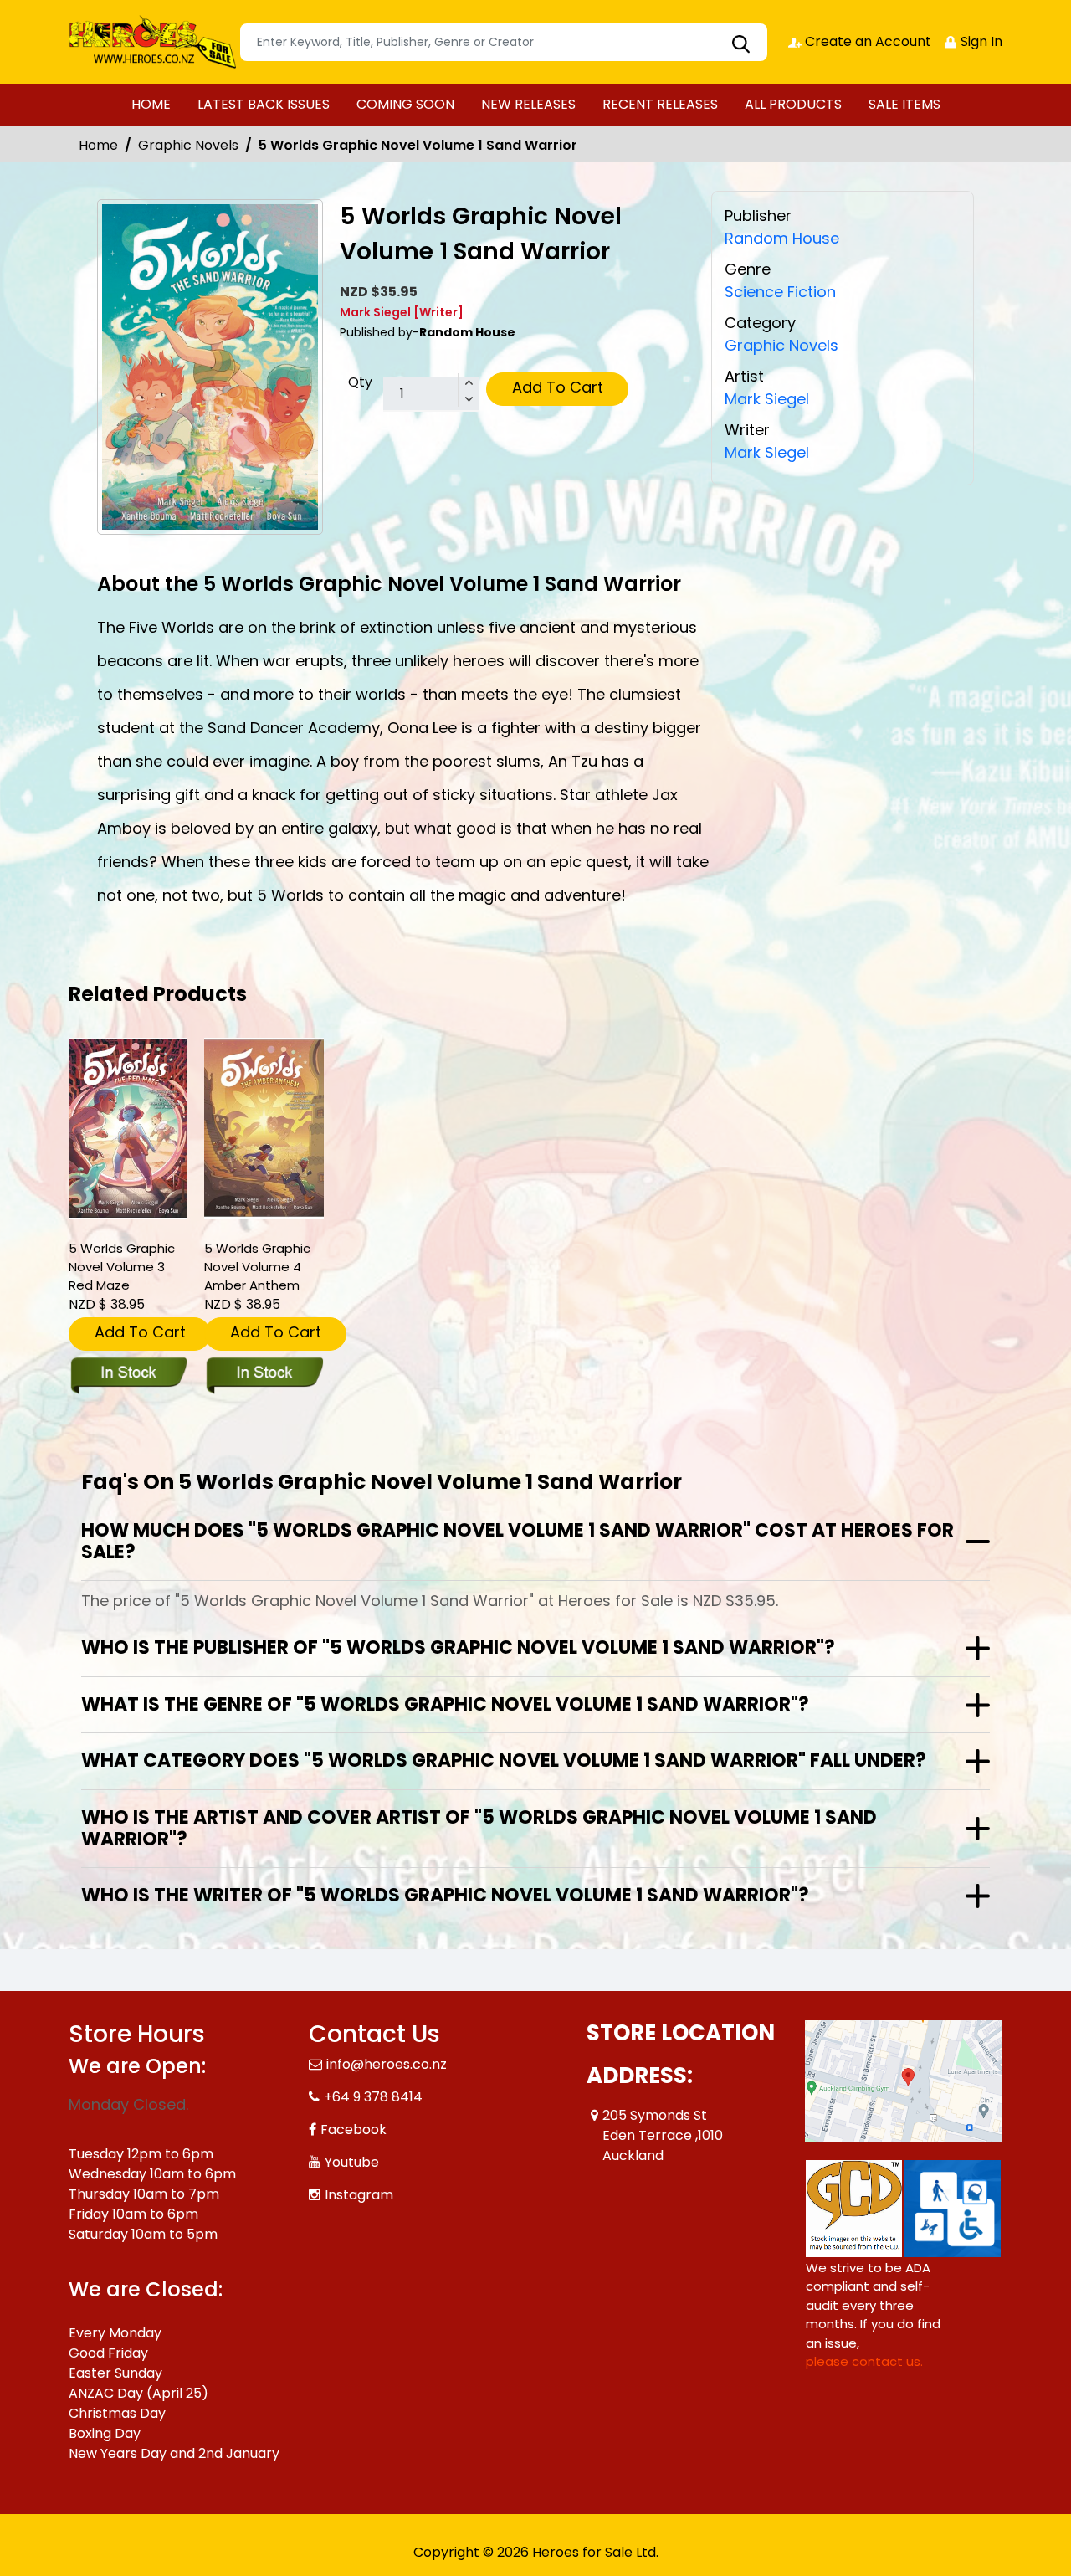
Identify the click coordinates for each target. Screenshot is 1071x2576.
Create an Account (866, 41)
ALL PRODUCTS (793, 104)
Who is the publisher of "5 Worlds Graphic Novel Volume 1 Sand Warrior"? (458, 1647)
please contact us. (864, 2361)
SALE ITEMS (904, 104)
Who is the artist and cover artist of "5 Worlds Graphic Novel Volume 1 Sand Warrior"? (479, 1828)
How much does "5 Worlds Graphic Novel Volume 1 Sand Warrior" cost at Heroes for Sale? (518, 1541)
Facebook (354, 2130)
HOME (151, 104)
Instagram (359, 2195)
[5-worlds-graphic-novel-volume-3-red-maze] (128, 1128)
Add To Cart (558, 387)
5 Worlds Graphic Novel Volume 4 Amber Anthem (257, 1267)
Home (98, 145)
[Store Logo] (152, 42)
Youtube (352, 2162)
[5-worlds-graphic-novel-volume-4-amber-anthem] (264, 1128)
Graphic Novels (188, 145)
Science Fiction (780, 292)
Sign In (980, 41)
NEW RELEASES (528, 104)
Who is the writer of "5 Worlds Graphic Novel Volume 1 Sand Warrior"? (445, 1895)
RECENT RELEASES (660, 104)
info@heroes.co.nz (387, 2064)
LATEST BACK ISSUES (264, 104)
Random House (782, 238)
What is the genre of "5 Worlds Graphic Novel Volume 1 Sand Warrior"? (445, 1704)
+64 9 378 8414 (373, 2097)
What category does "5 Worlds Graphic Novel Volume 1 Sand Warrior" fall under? (504, 1760)
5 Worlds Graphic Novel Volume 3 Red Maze (122, 1267)
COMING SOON (405, 104)
